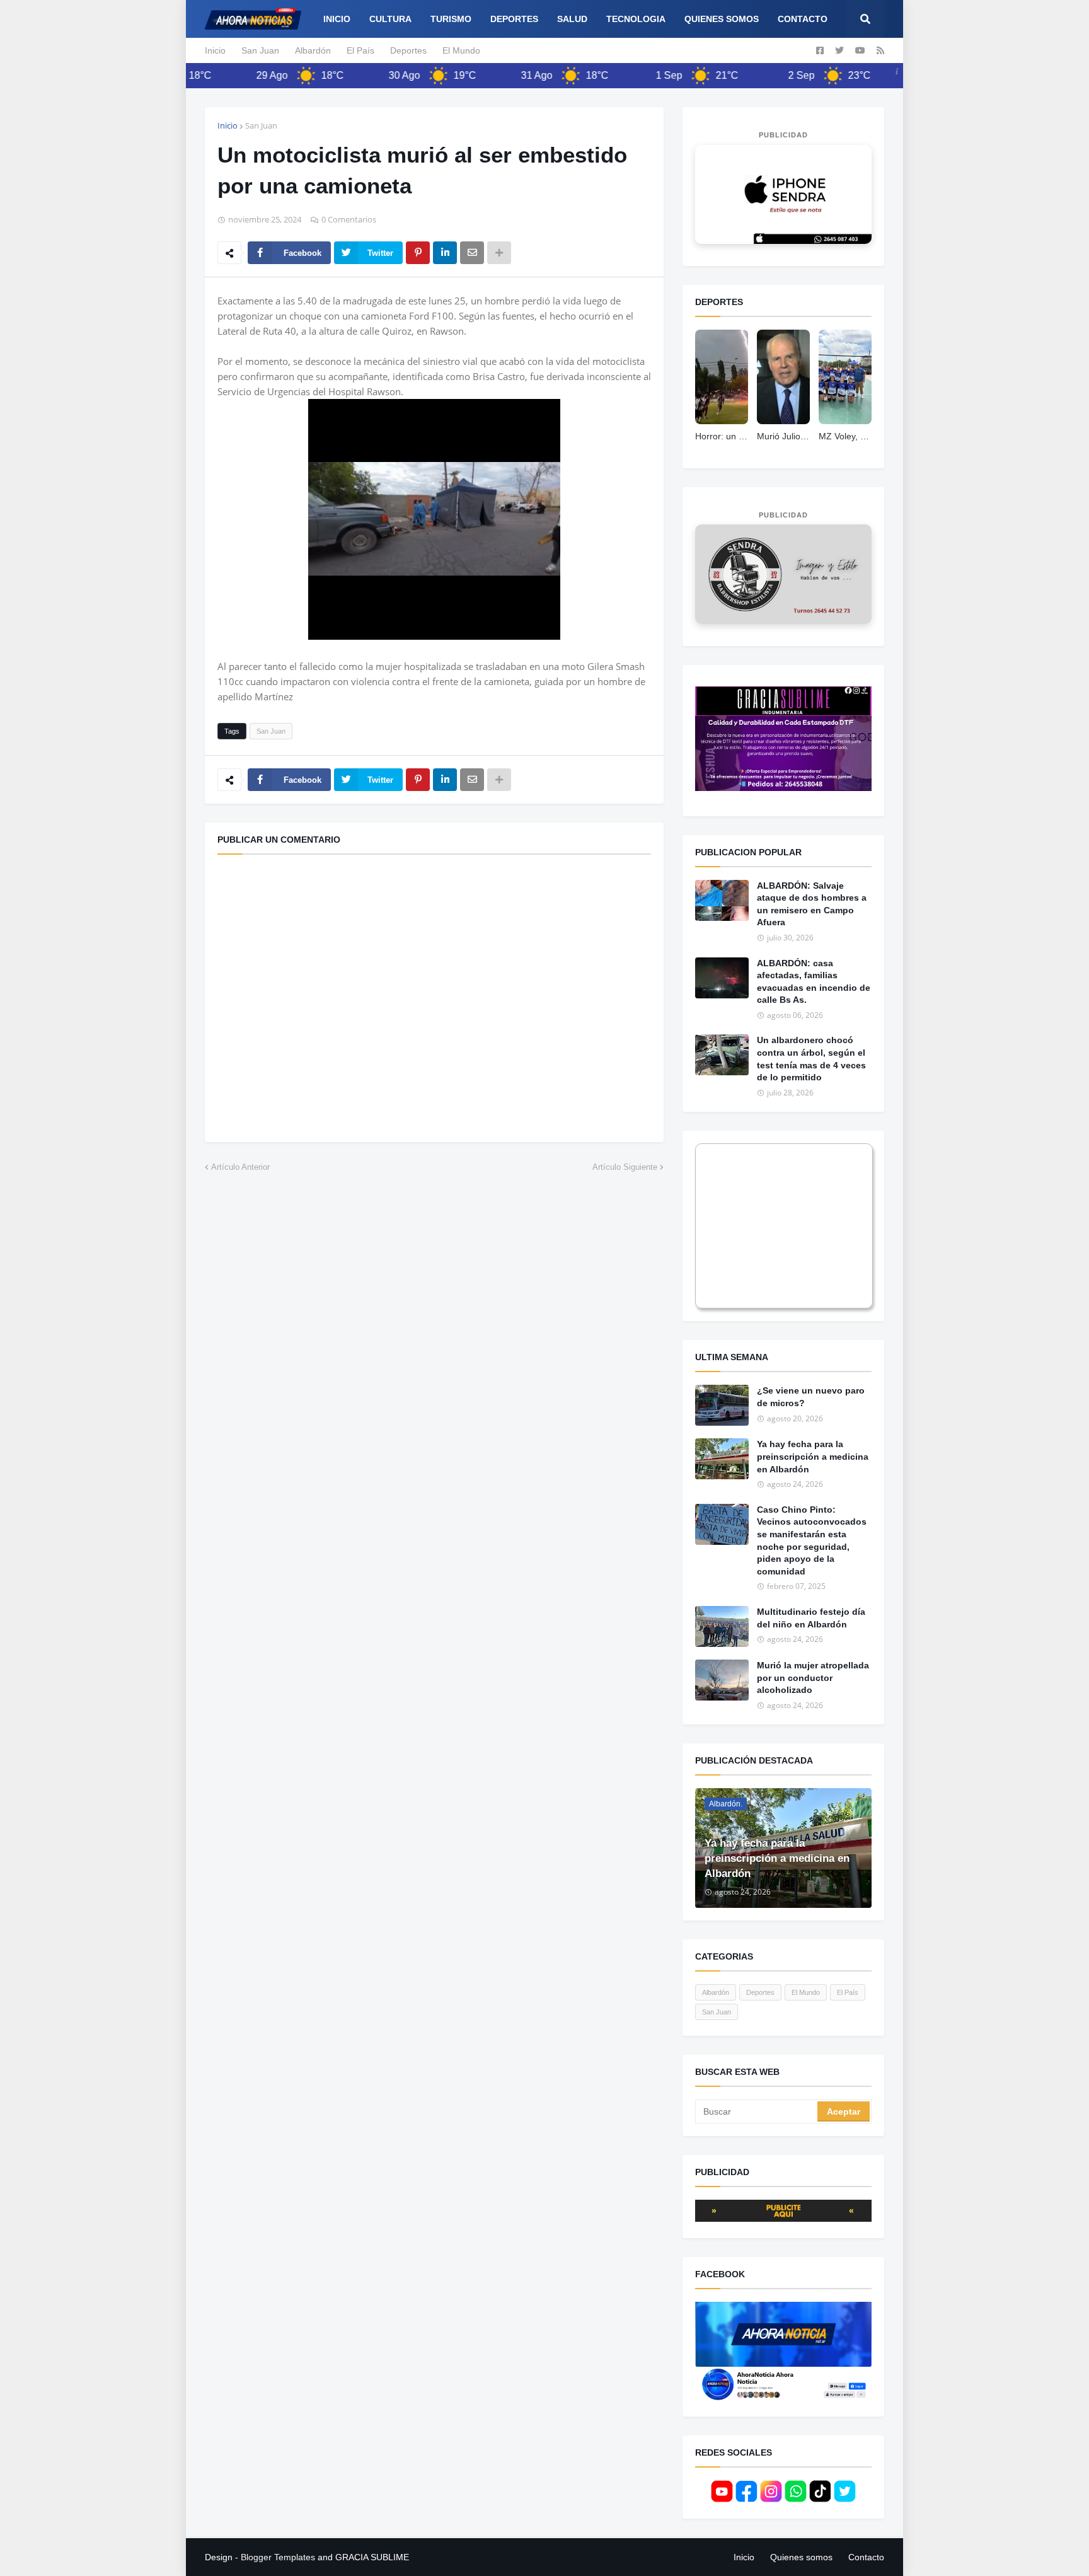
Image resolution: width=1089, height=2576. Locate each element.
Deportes (408, 50)
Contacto (866, 2557)
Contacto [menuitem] (803, 19)
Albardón (313, 50)
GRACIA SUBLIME (372, 2557)
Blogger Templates (278, 2557)
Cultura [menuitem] (390, 19)
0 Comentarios (349, 219)
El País (360, 50)
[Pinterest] (418, 253)
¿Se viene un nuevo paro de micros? (811, 1397)
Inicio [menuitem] (337, 19)
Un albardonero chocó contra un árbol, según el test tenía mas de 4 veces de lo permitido (811, 1059)
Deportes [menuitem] (514, 19)
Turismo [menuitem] (451, 19)
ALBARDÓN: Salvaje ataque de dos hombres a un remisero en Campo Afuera (812, 904)
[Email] (472, 253)
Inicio (215, 50)
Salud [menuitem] (572, 19)
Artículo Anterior (240, 1167)
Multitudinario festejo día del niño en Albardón (811, 1618)
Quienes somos (801, 2557)
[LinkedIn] (445, 253)
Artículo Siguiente (625, 1167)
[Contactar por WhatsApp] (783, 194)
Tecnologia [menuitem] (636, 19)
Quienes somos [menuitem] (722, 19)
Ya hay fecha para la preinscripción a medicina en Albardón (813, 1456)
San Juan (260, 50)
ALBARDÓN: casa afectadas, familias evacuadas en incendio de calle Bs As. (814, 982)
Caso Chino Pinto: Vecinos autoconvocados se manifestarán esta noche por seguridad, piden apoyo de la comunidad (812, 1540)
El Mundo (461, 50)
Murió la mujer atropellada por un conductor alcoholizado (813, 1678)
